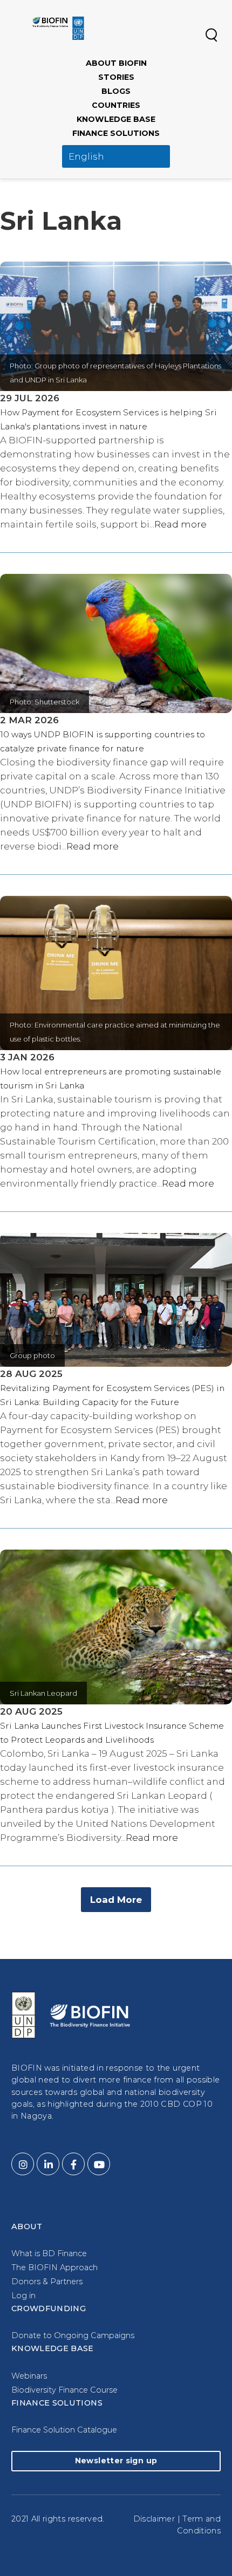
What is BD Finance (49, 2253)
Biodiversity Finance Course (64, 2390)
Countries (116, 105)
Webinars (29, 2376)
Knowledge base (116, 119)
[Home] (58, 28)
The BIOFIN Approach (54, 2267)
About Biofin (116, 63)
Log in (23, 2296)
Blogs (116, 91)
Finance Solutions (116, 133)
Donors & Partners (47, 2282)
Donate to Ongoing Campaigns (73, 2335)
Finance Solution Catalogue (64, 2430)
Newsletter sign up (116, 2461)
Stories (116, 77)
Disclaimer (154, 2519)
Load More (116, 1900)
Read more (180, 524)
